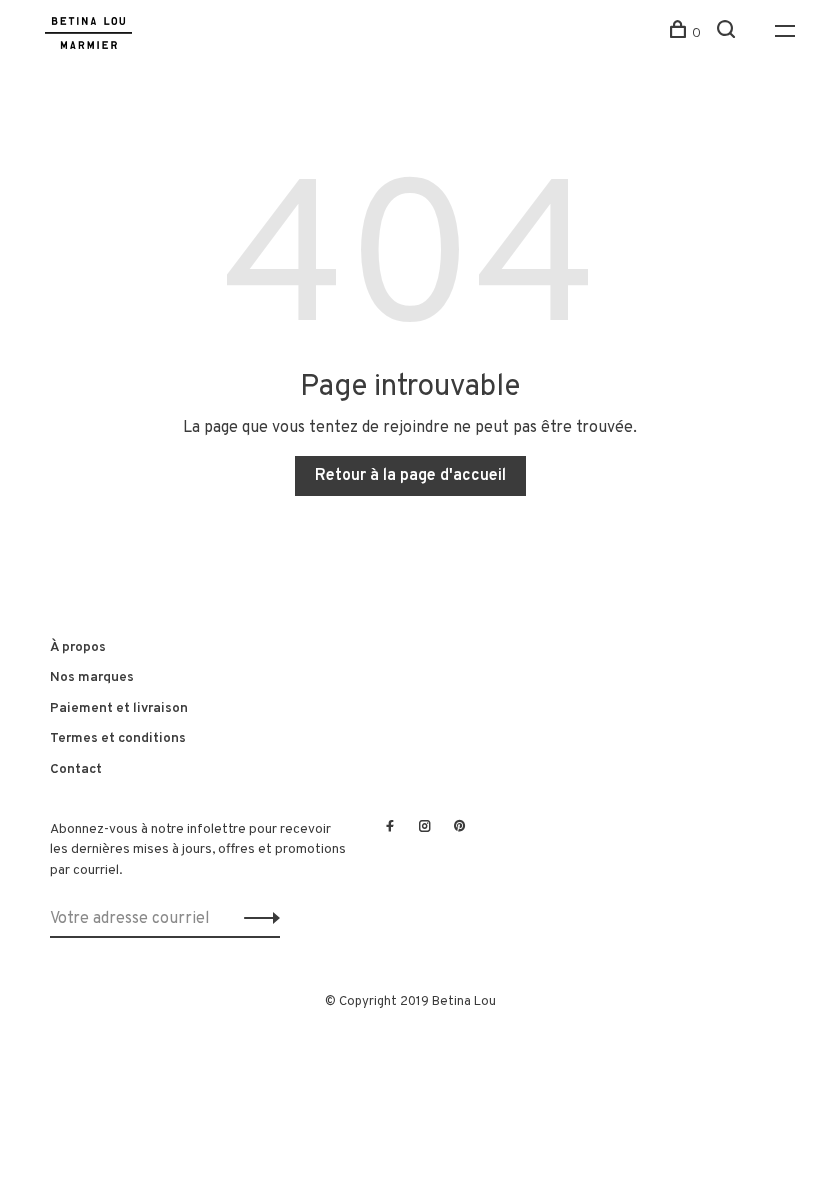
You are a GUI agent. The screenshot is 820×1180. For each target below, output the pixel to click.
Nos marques (92, 677)
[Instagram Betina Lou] (425, 828)
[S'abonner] (256, 919)
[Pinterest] (460, 828)
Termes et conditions (118, 738)
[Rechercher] (728, 33)
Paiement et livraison (119, 708)
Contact (76, 769)
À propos (78, 647)
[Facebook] (390, 828)
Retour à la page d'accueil (410, 476)
